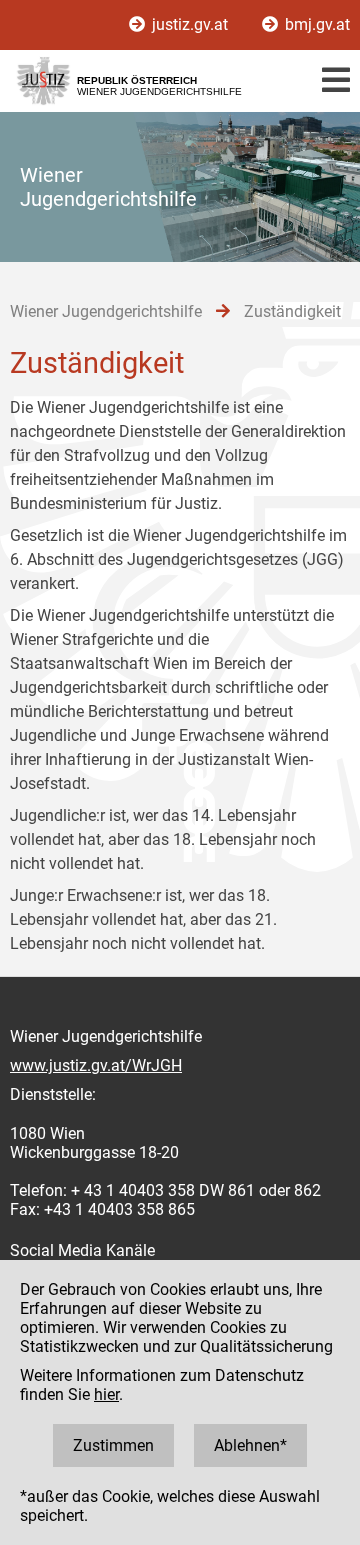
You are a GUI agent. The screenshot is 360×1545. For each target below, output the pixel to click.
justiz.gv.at (190, 24)
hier (106, 1394)
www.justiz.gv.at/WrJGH (96, 1065)
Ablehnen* (250, 1445)
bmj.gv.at (315, 24)
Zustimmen (113, 1445)
